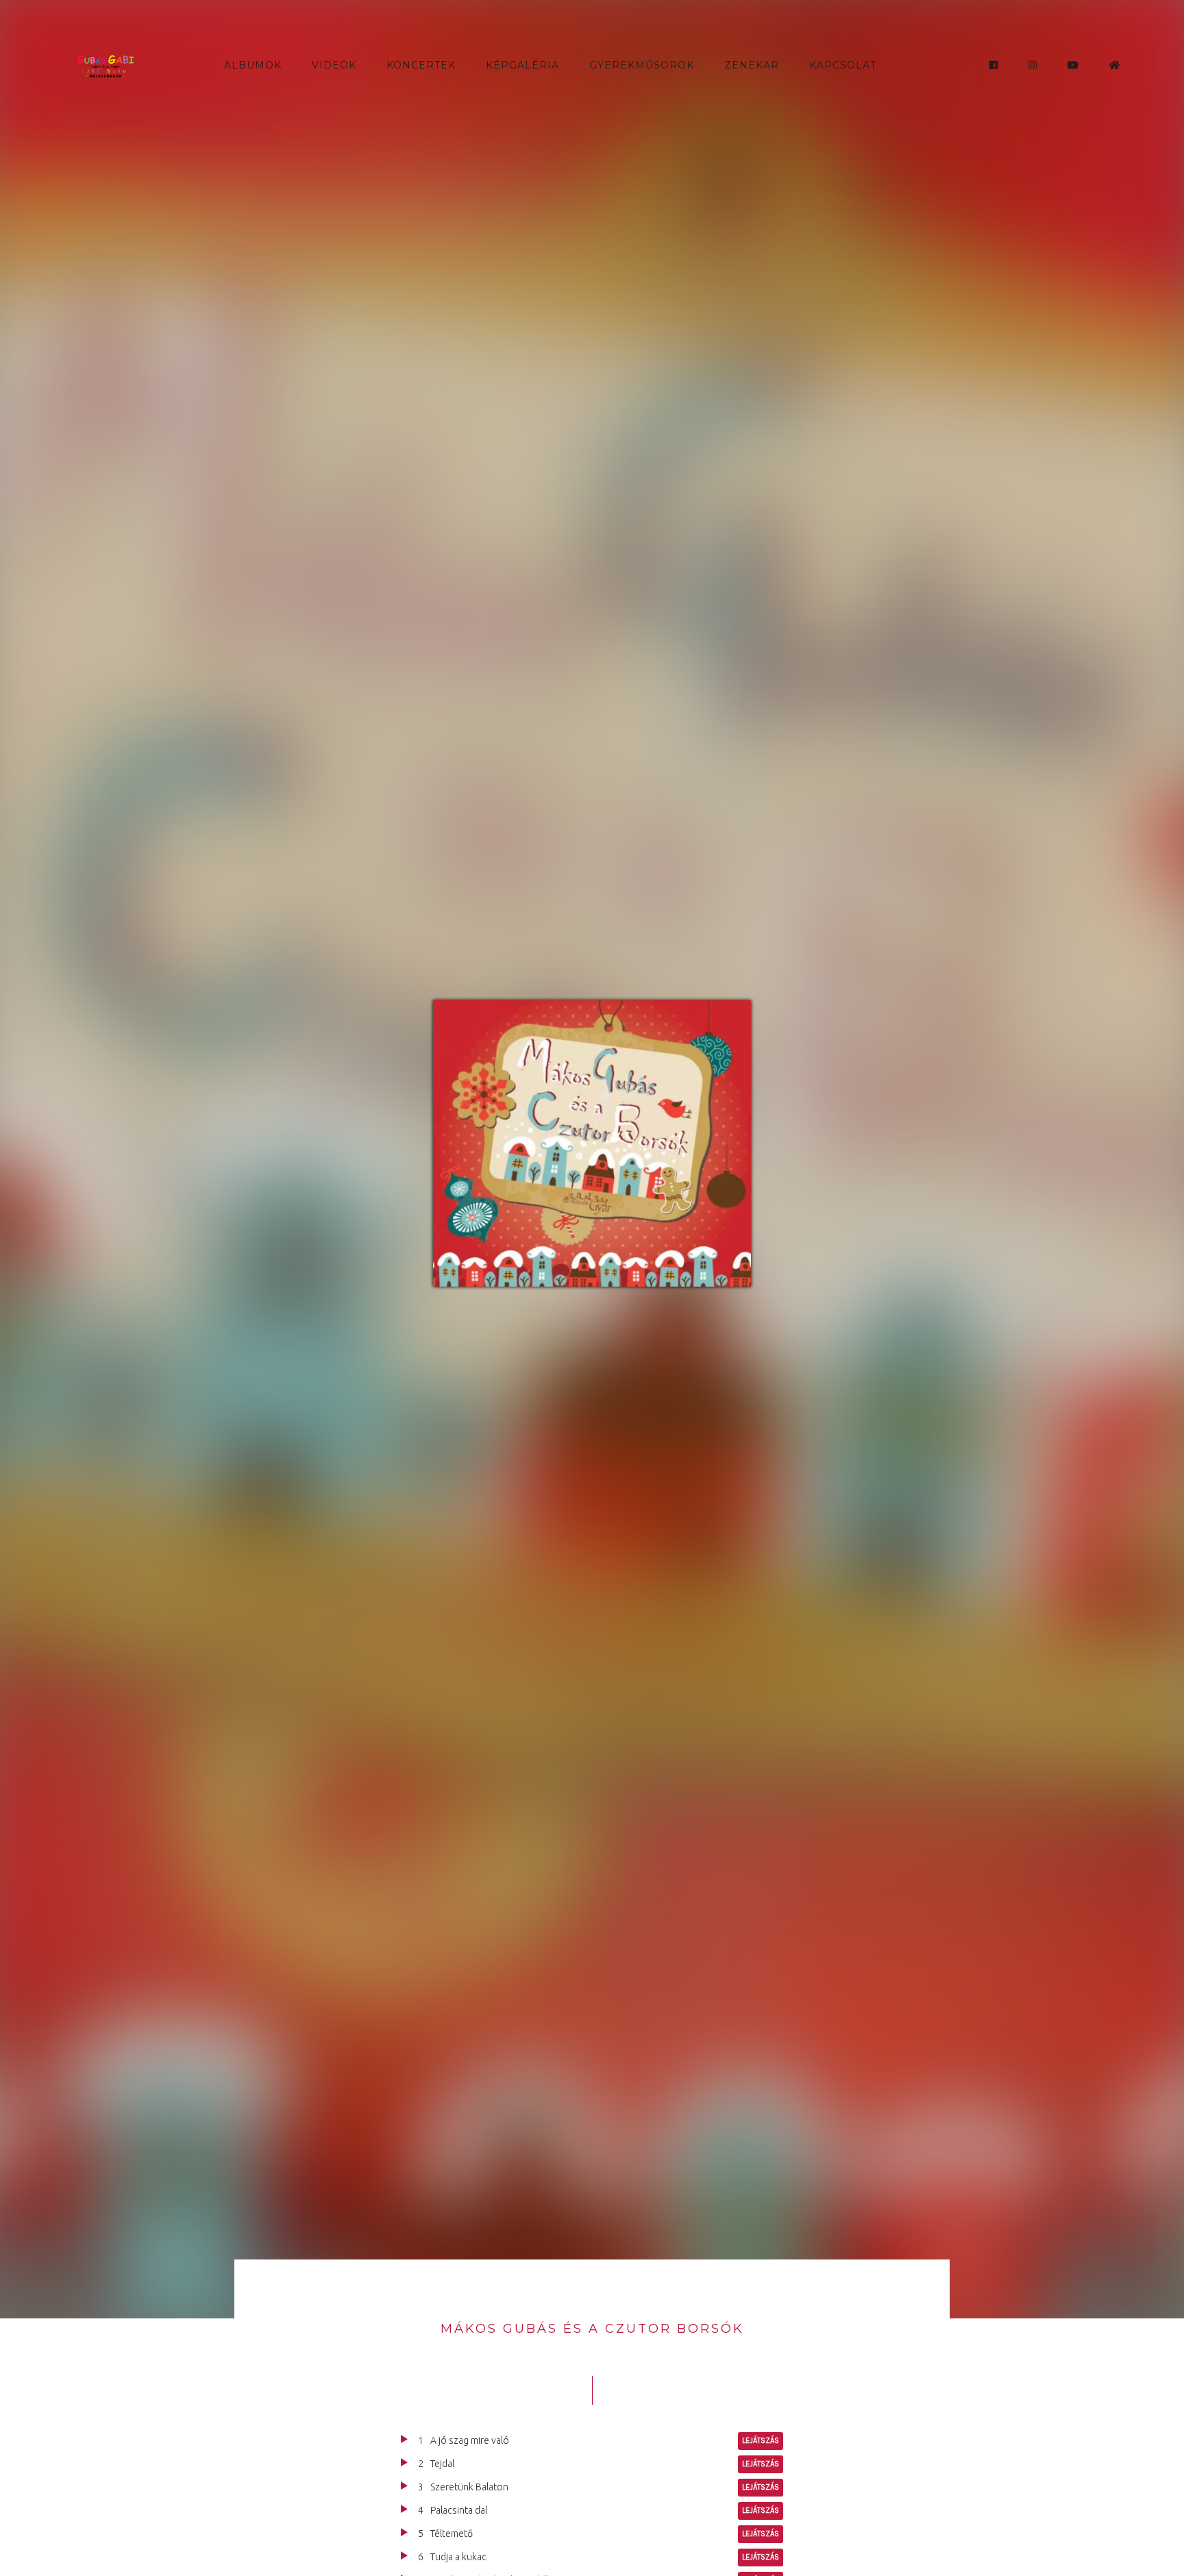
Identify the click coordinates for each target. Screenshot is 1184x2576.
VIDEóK (334, 65)
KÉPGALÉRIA (522, 65)
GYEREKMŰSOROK (642, 65)
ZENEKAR (752, 65)
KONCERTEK (421, 65)
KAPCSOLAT (843, 65)
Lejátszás (761, 2441)
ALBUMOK (253, 65)
